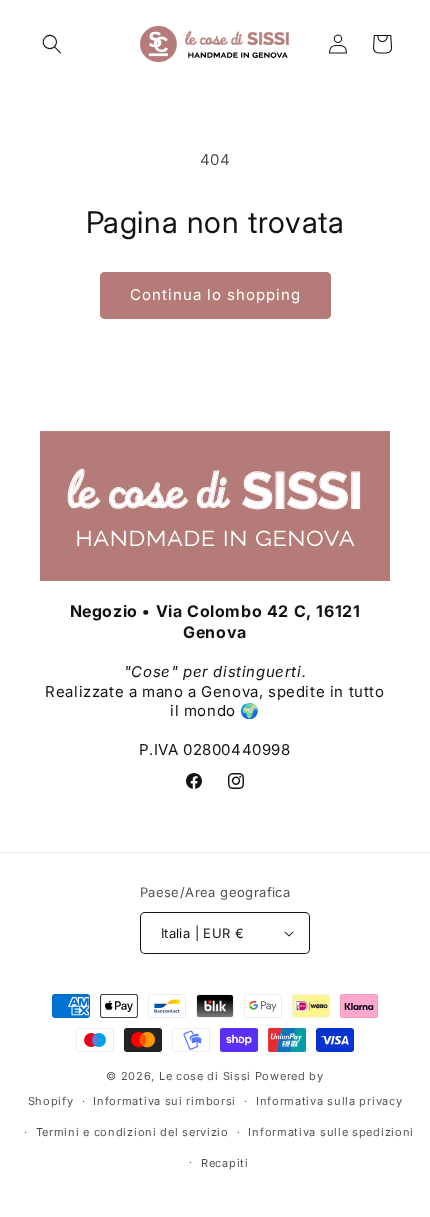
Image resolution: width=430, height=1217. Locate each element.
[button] (52, 44)
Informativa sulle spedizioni (331, 1132)
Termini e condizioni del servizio (132, 1132)
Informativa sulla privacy (329, 1101)
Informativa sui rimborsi (164, 1101)
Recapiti (225, 1163)
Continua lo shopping (215, 294)
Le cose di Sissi (205, 1076)
